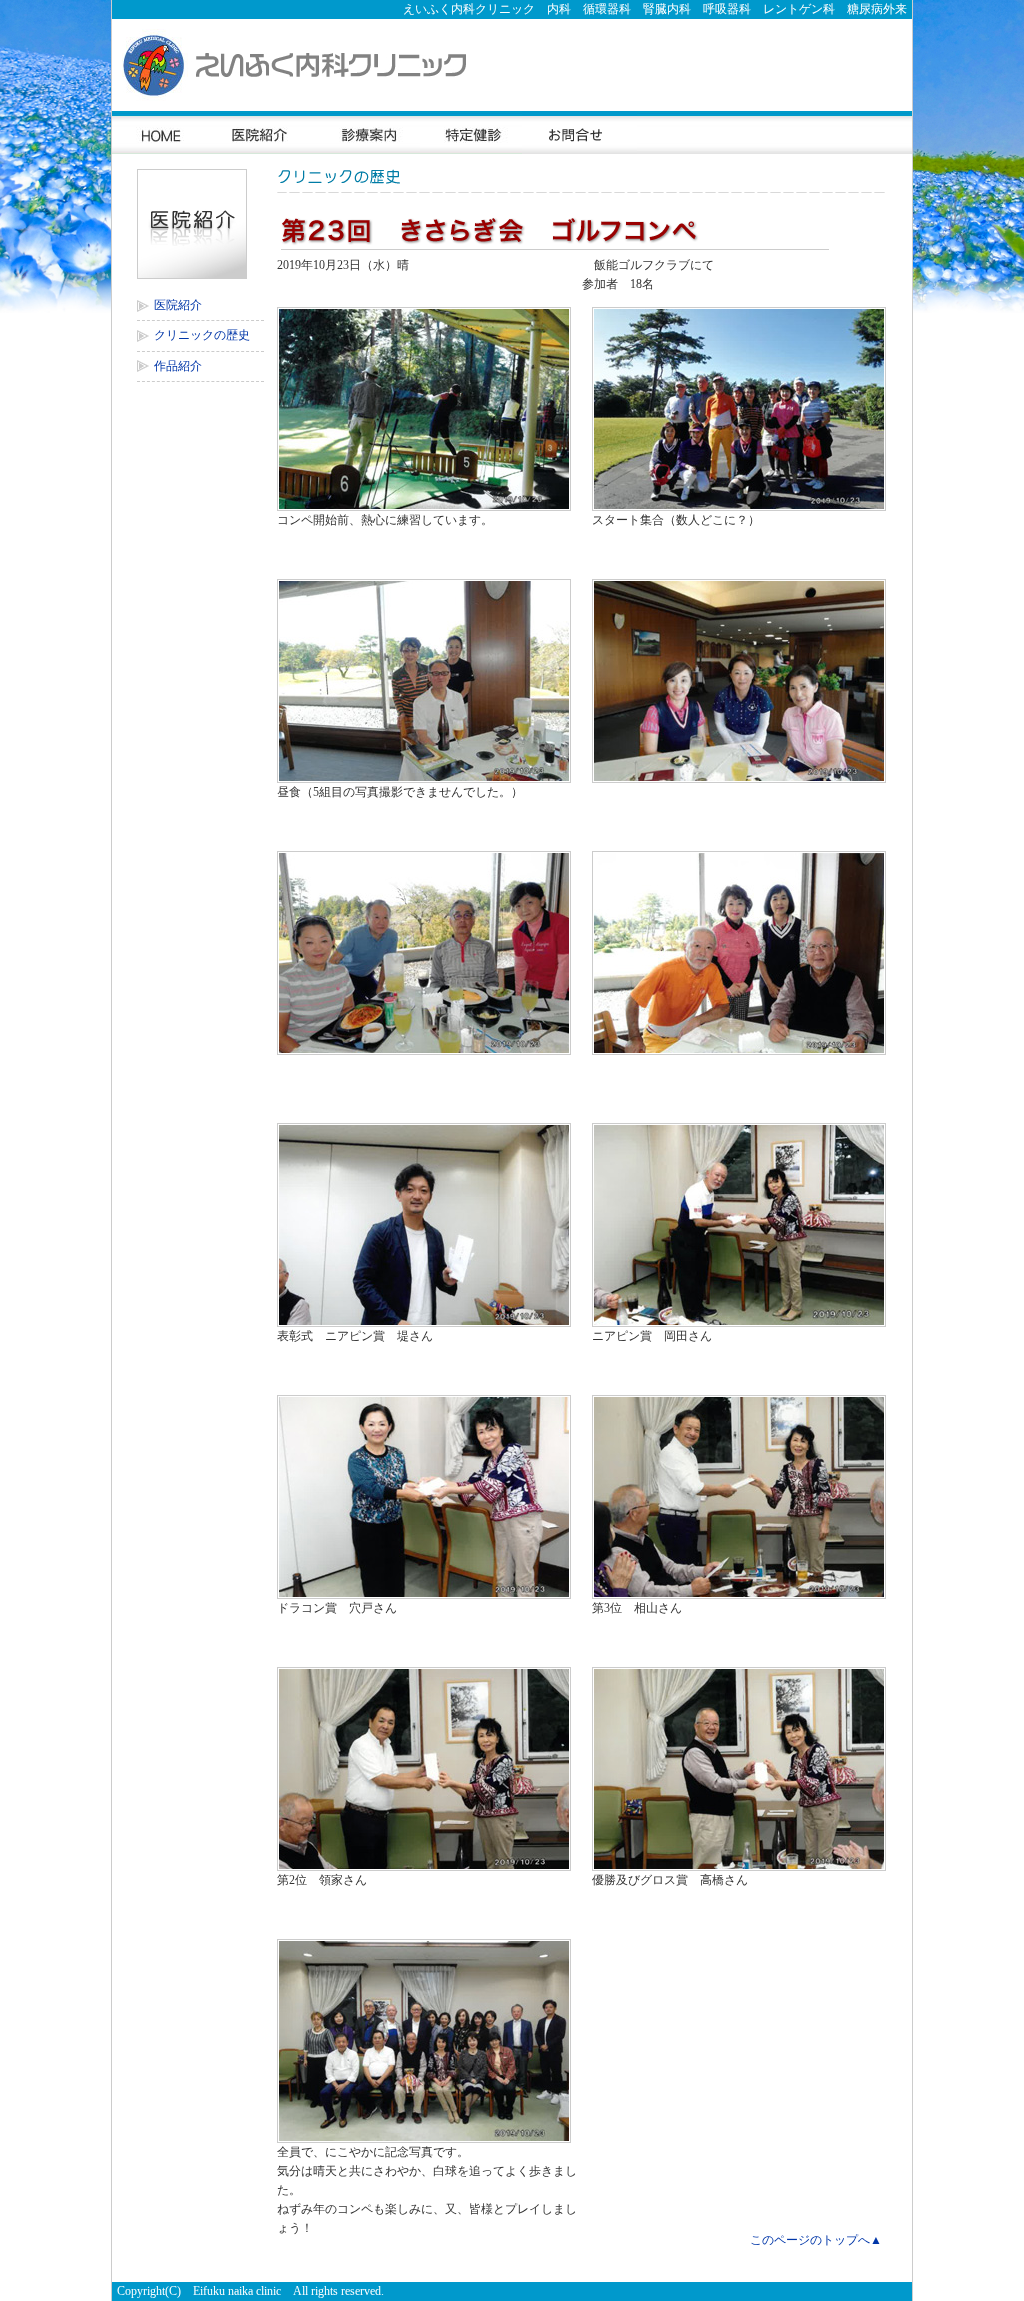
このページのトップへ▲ (816, 2240)
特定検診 (471, 132)
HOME (160, 132)
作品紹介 (178, 366)
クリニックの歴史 (202, 335)
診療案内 (367, 132)
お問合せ (579, 132)
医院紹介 (261, 132)
